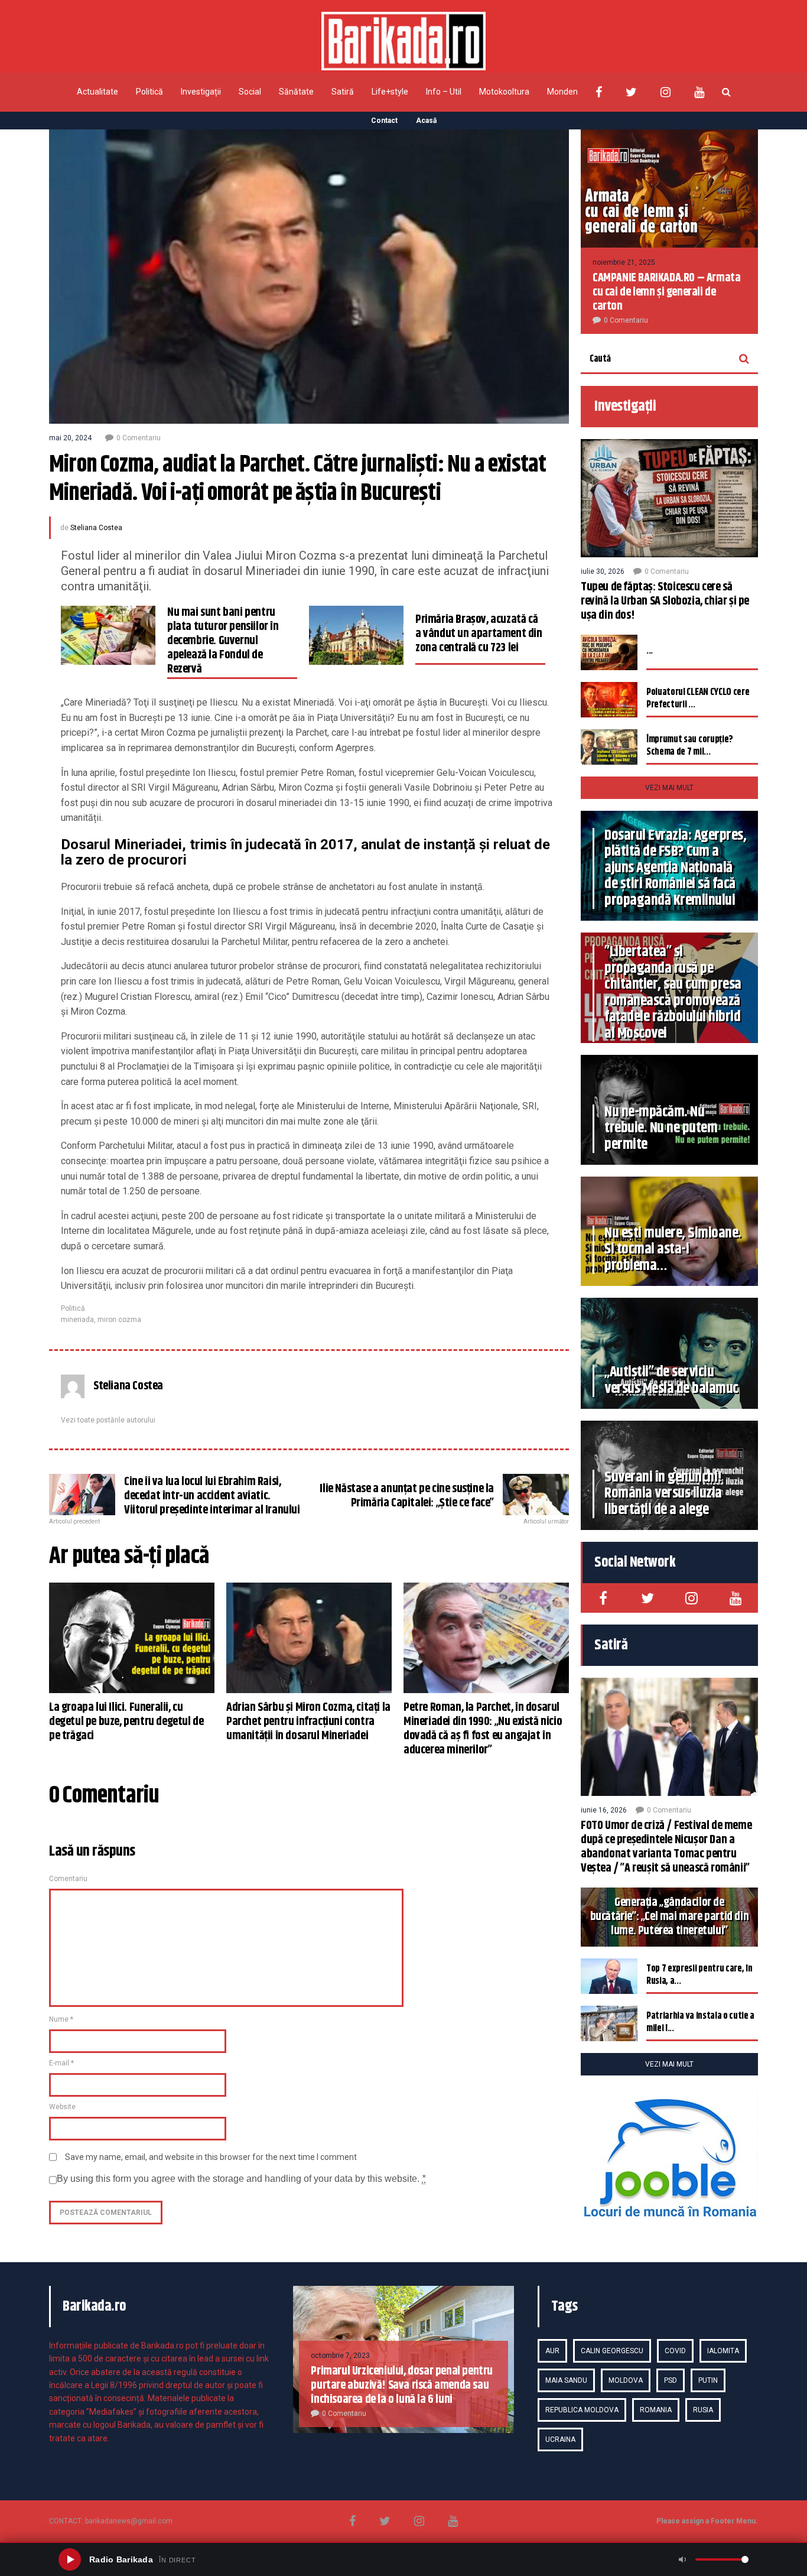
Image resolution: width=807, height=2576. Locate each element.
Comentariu (68, 1879)
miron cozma (119, 1320)
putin (708, 2380)
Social (250, 92)
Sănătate (296, 92)
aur (552, 2351)
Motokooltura (504, 92)
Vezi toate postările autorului (108, 1420)
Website (62, 2107)
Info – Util (444, 92)
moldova (626, 2380)
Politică (149, 92)
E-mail (61, 2063)
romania (656, 2410)
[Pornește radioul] (70, 2559)
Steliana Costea (96, 528)
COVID (675, 2351)
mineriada (77, 1320)
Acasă (426, 121)
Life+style (390, 92)
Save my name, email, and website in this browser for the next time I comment (211, 2157)
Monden (562, 92)
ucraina (560, 2439)
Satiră (343, 92)
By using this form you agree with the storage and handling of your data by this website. (241, 2179)
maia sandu (566, 2380)
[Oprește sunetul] (682, 2559)
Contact (384, 121)
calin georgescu (612, 2351)
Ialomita (723, 2351)
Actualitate (97, 92)
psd (671, 2380)
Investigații (201, 92)
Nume (61, 2019)
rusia (703, 2410)
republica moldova (582, 2410)
